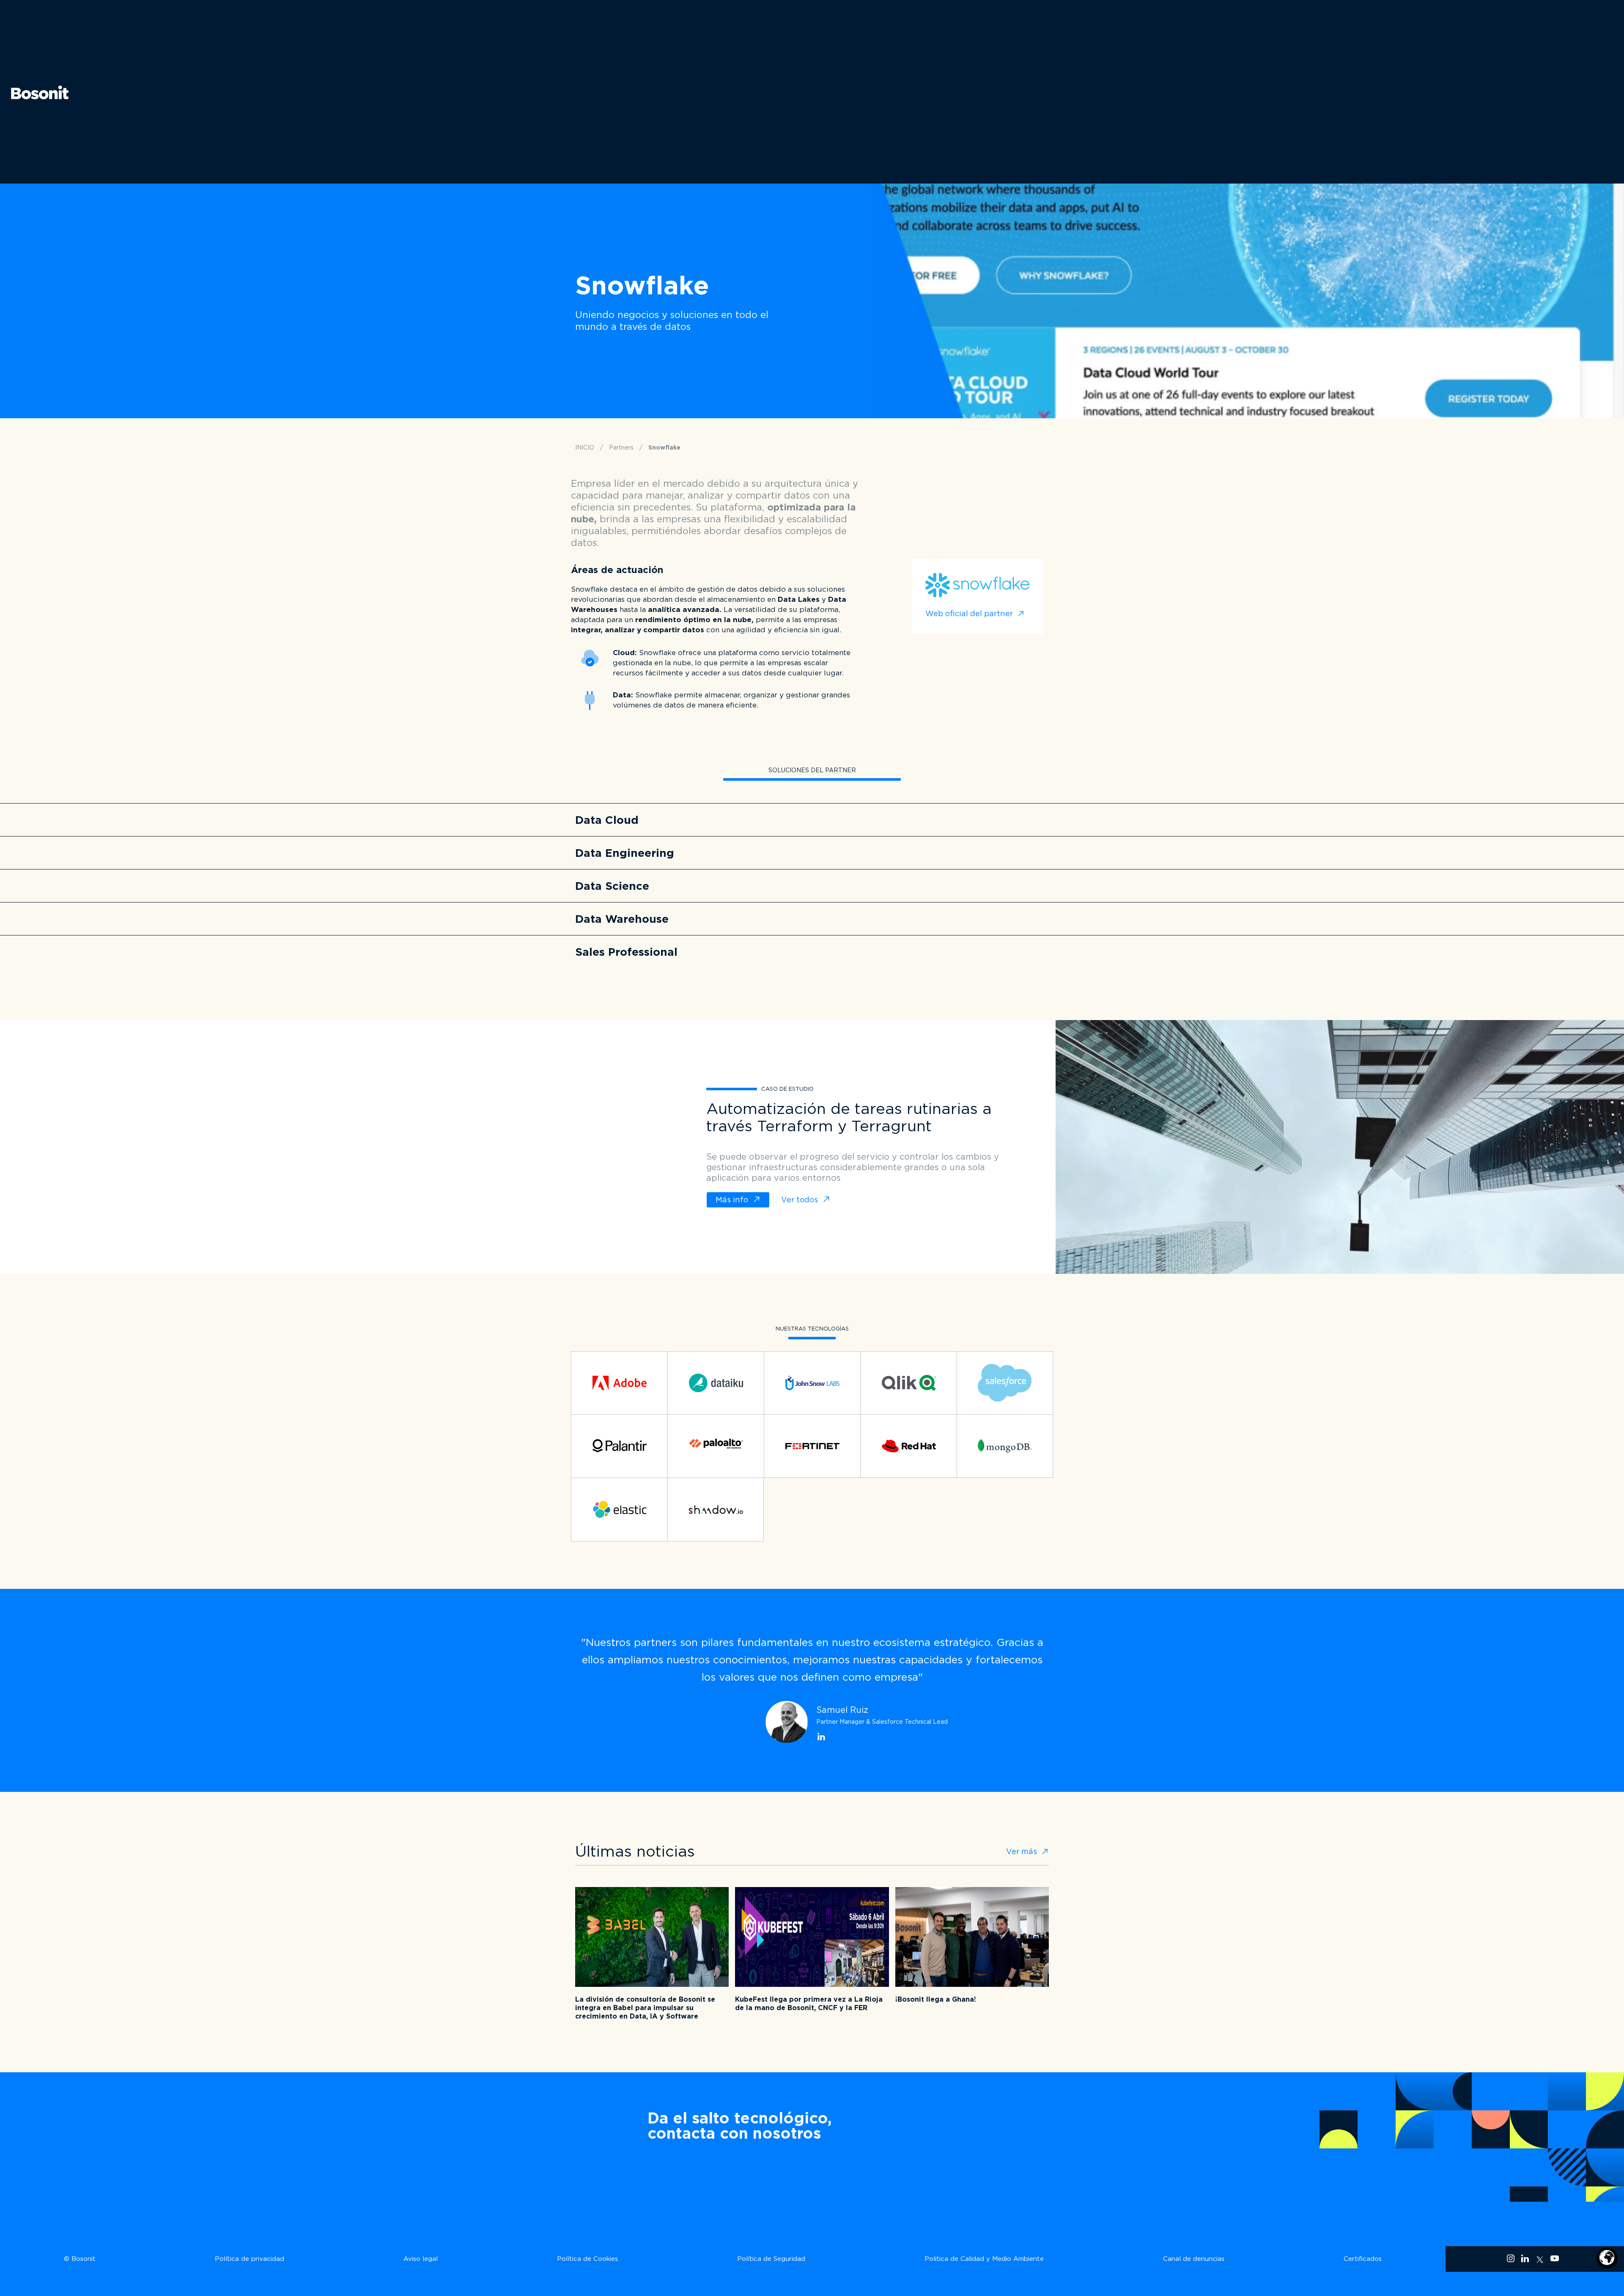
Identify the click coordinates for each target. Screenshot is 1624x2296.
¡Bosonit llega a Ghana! (936, 1999)
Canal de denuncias (1194, 2259)
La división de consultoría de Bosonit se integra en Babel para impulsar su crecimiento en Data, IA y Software (645, 2008)
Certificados (1363, 2259)
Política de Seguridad (771, 2259)
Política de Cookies (587, 2259)
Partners (621, 447)
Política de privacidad (250, 2259)
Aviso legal (421, 2259)
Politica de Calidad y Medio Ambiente (984, 2259)
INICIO (585, 447)
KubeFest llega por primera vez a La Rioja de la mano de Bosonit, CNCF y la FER (809, 2004)
